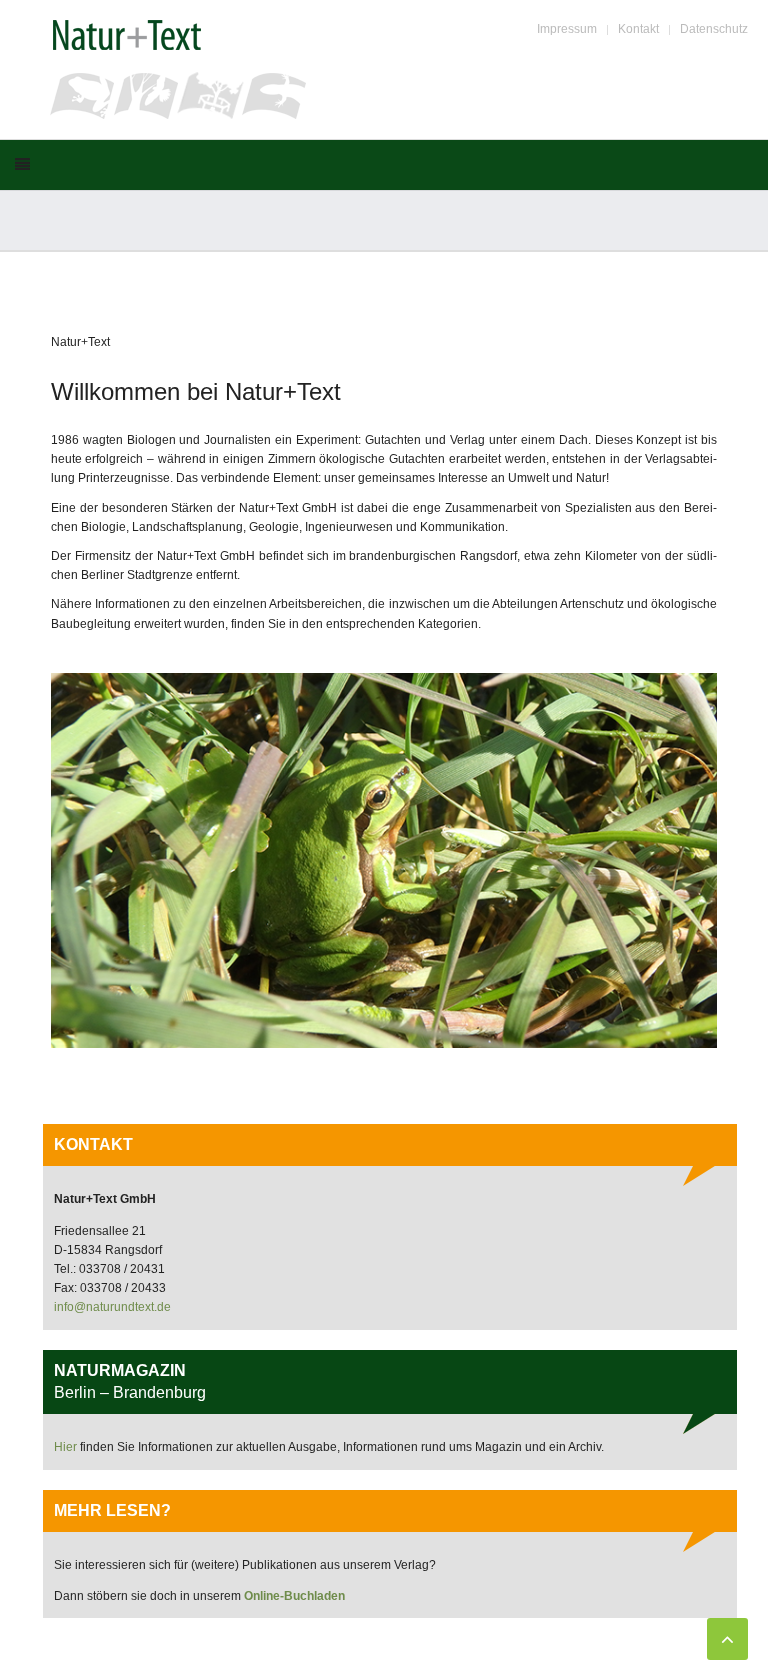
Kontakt (638, 29)
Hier (67, 1447)
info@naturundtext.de (112, 1307)
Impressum (567, 29)
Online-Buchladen (294, 1596)
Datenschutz (714, 29)
